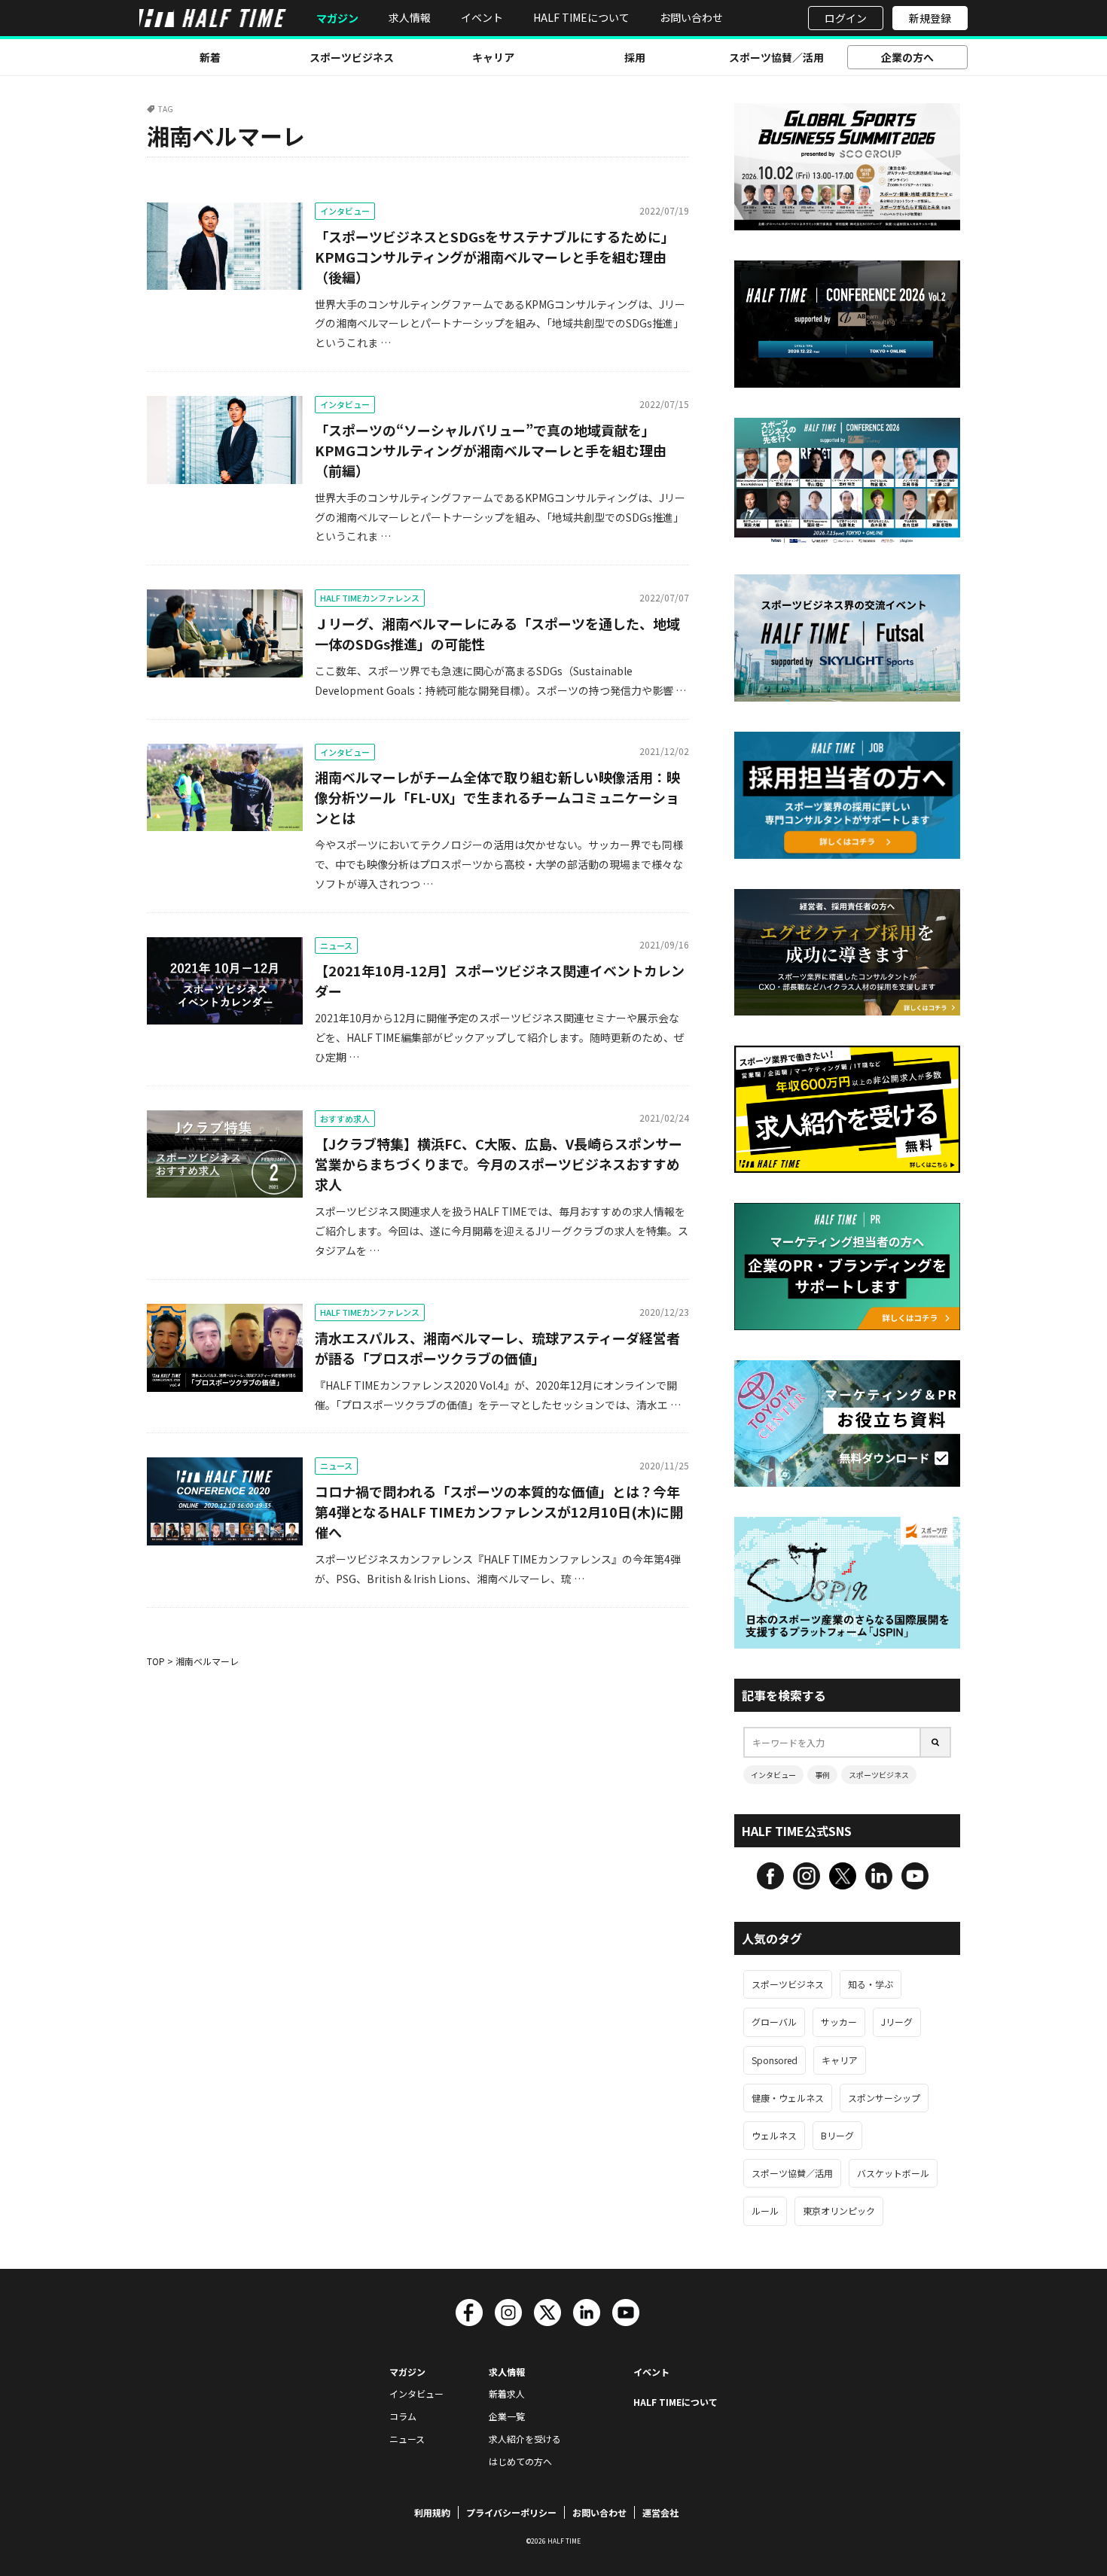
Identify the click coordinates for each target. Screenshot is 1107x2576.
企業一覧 (507, 2416)
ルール (765, 2211)
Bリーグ (837, 2135)
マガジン (337, 18)
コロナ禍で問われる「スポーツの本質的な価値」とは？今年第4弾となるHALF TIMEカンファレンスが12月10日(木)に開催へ (499, 1512)
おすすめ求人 (345, 1119)
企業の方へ (907, 57)
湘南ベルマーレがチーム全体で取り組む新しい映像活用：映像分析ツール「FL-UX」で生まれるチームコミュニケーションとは (497, 797)
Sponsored (775, 2060)
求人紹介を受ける (525, 2439)
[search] (936, 1742)
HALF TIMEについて (581, 17)
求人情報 (410, 17)
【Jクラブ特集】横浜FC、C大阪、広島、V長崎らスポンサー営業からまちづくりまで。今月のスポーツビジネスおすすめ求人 (499, 1164)
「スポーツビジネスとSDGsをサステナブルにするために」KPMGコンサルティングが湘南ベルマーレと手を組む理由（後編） (495, 257)
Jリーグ (897, 2022)
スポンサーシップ (884, 2098)
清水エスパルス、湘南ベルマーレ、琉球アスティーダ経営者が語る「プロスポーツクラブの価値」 (497, 1348)
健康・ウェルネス (788, 2098)
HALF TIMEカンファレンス (370, 598)
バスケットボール (893, 2173)
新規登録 (930, 18)
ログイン (846, 18)
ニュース (336, 945)
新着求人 (507, 2393)
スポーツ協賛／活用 (776, 57)
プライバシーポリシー (511, 2512)
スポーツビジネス (352, 57)
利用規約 (432, 2512)
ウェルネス (774, 2135)
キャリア (493, 57)
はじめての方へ (520, 2461)
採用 (635, 57)
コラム (403, 2416)
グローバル (774, 2022)
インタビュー (345, 211)
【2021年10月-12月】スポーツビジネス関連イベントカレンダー (500, 980)
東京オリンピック (839, 2211)
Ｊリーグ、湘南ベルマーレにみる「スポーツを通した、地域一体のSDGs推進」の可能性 (497, 633)
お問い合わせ (691, 17)
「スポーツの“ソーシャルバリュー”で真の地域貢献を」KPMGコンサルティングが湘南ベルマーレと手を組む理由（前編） (491, 450)
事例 (822, 1775)
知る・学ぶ (871, 1984)
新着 (210, 57)
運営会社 (660, 2512)
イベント (482, 17)
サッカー (839, 2022)
